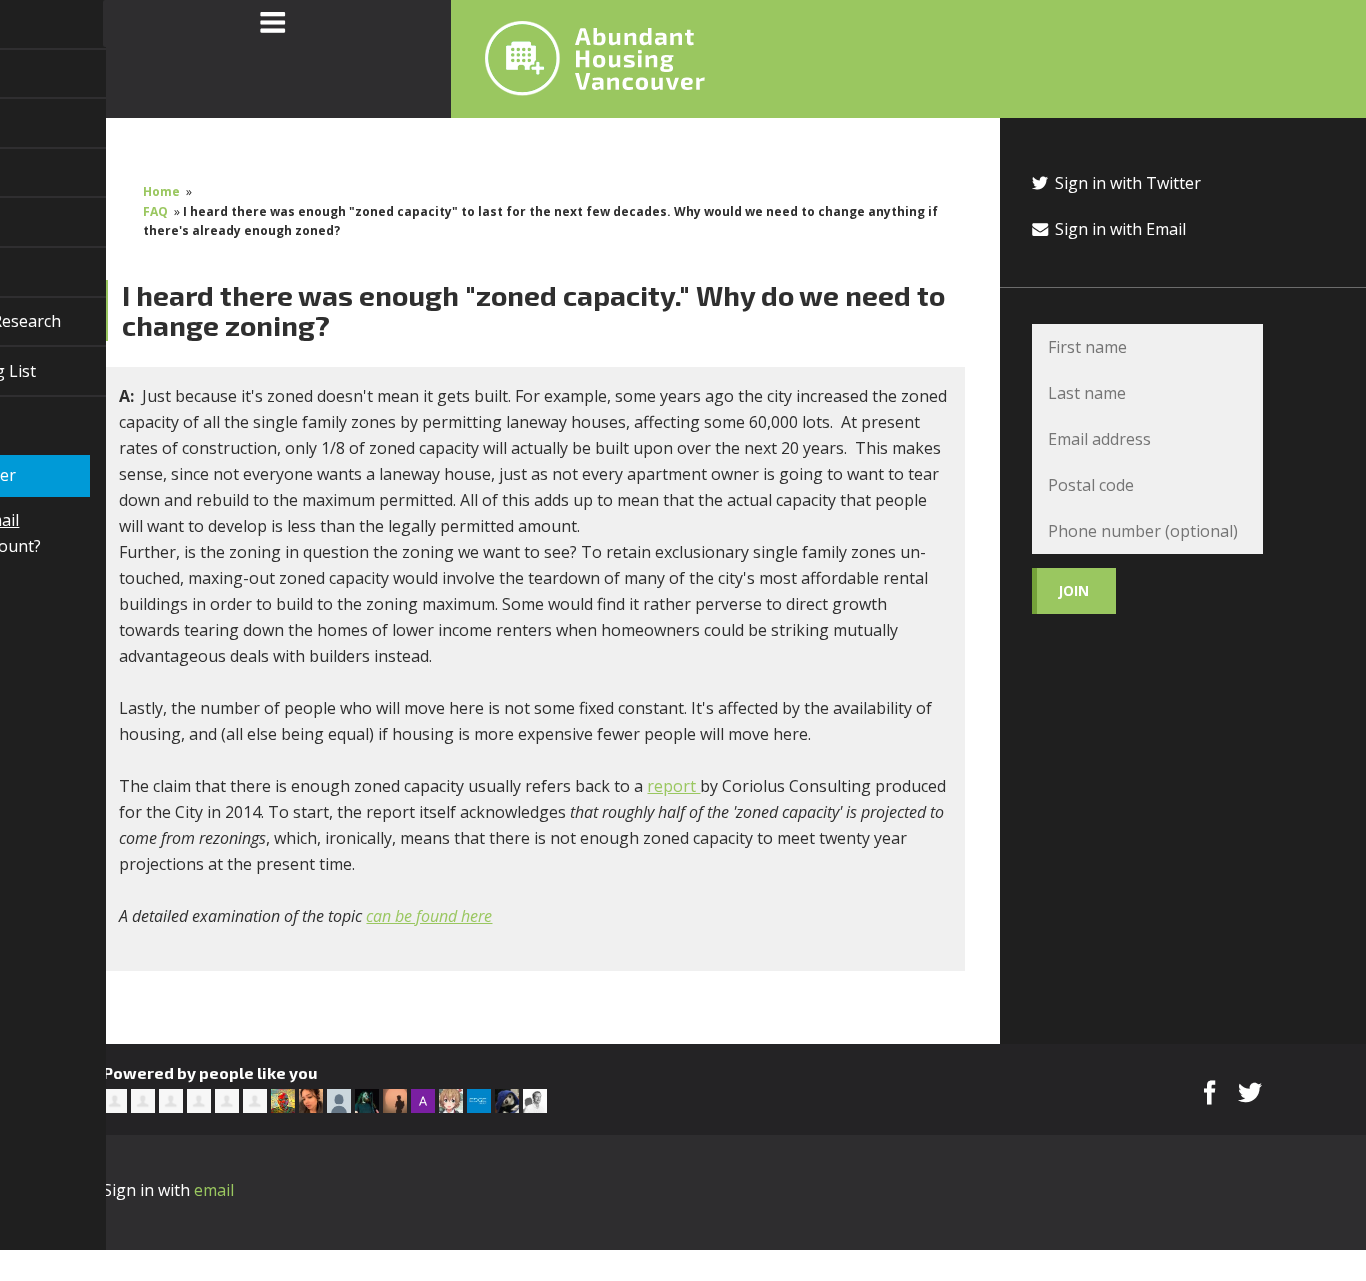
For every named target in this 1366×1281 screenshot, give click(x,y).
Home (161, 191)
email (214, 1190)
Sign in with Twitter (1126, 183)
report (673, 786)
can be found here (429, 916)
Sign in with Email (1118, 229)
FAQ (155, 211)
